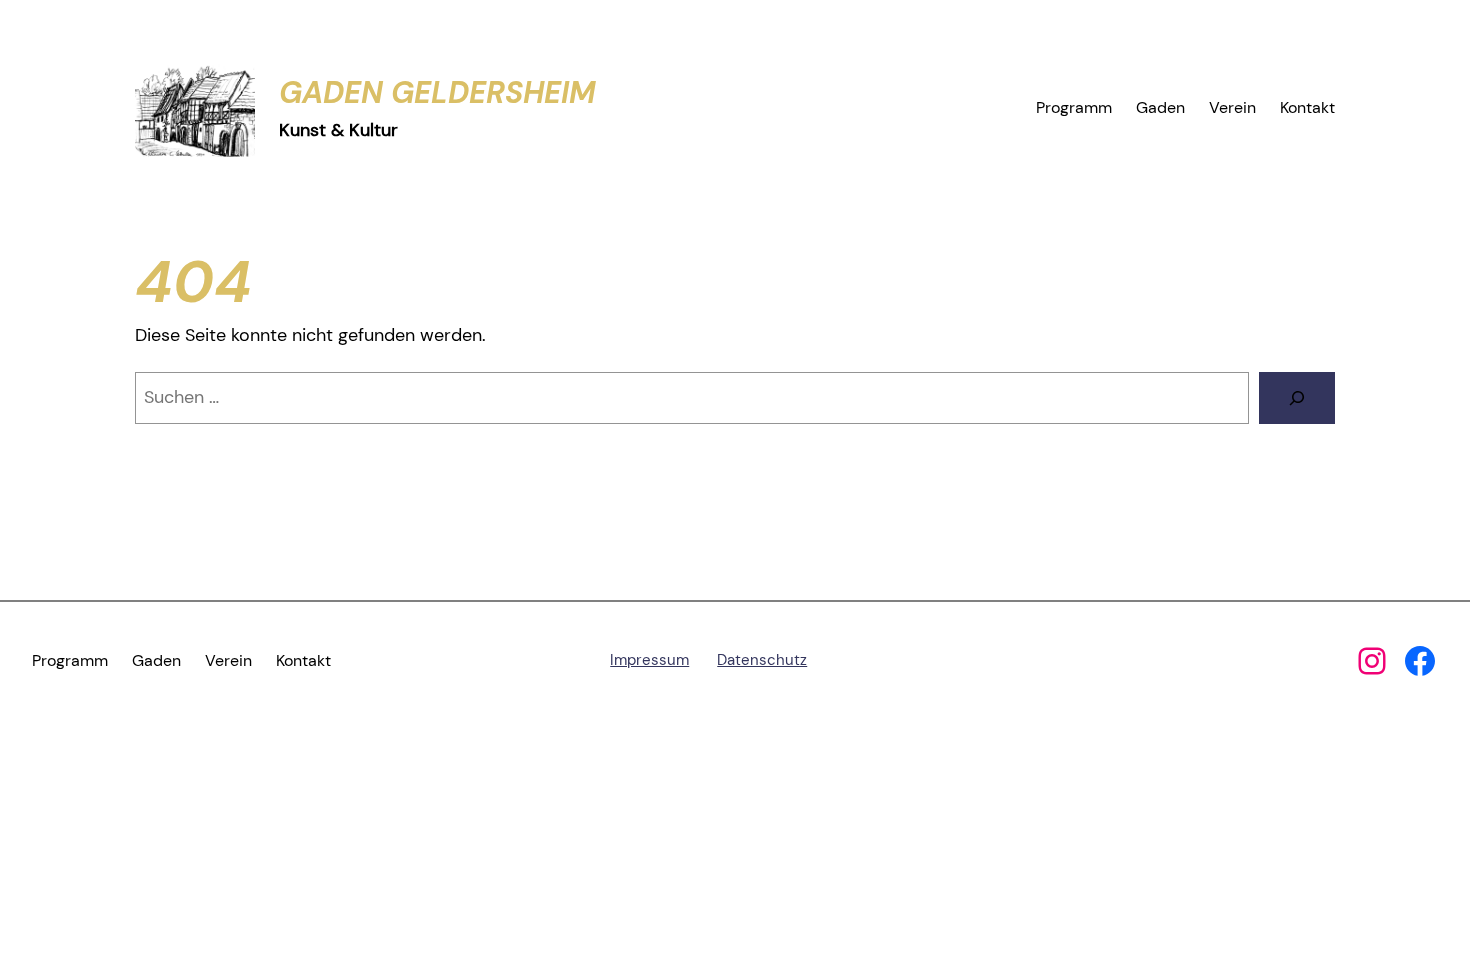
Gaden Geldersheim (437, 92)
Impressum (649, 660)
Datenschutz (762, 660)
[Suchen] (1297, 398)
